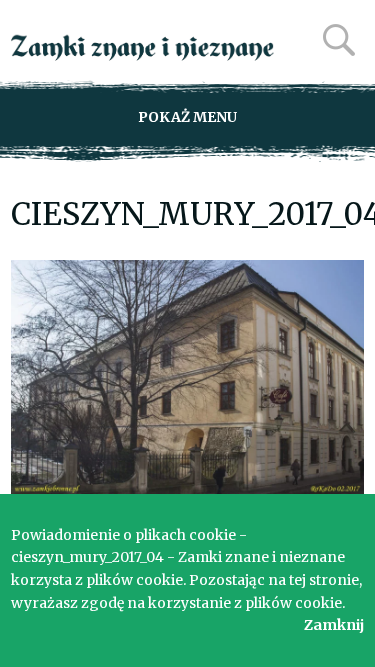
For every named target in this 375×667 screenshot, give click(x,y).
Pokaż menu (187, 117)
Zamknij (334, 625)
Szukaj (339, 40)
